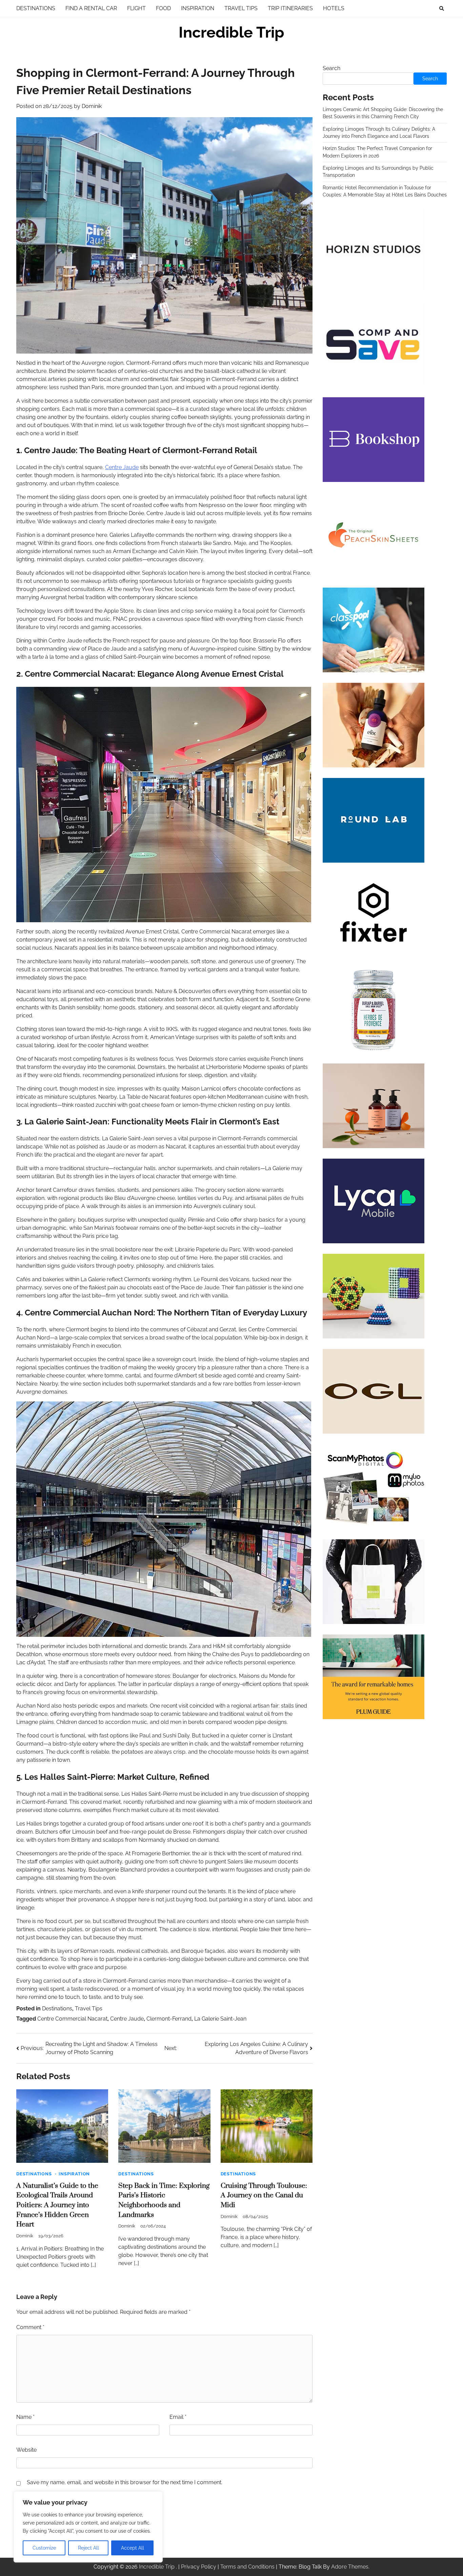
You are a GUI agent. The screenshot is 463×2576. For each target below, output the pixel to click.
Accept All (133, 2548)
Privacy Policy (199, 2567)
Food (163, 8)
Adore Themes (350, 2567)
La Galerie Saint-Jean (220, 2019)
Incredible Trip (231, 32)
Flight (136, 8)
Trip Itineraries (290, 8)
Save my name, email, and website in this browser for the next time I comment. (125, 2482)
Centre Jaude (122, 467)
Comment (30, 2327)
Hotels (334, 8)
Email (178, 2417)
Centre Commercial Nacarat (72, 2019)
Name (25, 2417)
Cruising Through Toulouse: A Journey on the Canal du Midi (264, 2195)
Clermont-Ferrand (169, 2019)
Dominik (92, 106)
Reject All (88, 2548)
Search (331, 68)
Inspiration (198, 8)
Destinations (36, 8)
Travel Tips (241, 8)
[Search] (442, 8)
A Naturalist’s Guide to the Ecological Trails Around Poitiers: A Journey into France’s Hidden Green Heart (57, 2205)
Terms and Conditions (247, 2567)
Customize (44, 2548)
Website (26, 2450)
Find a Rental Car (91, 8)
